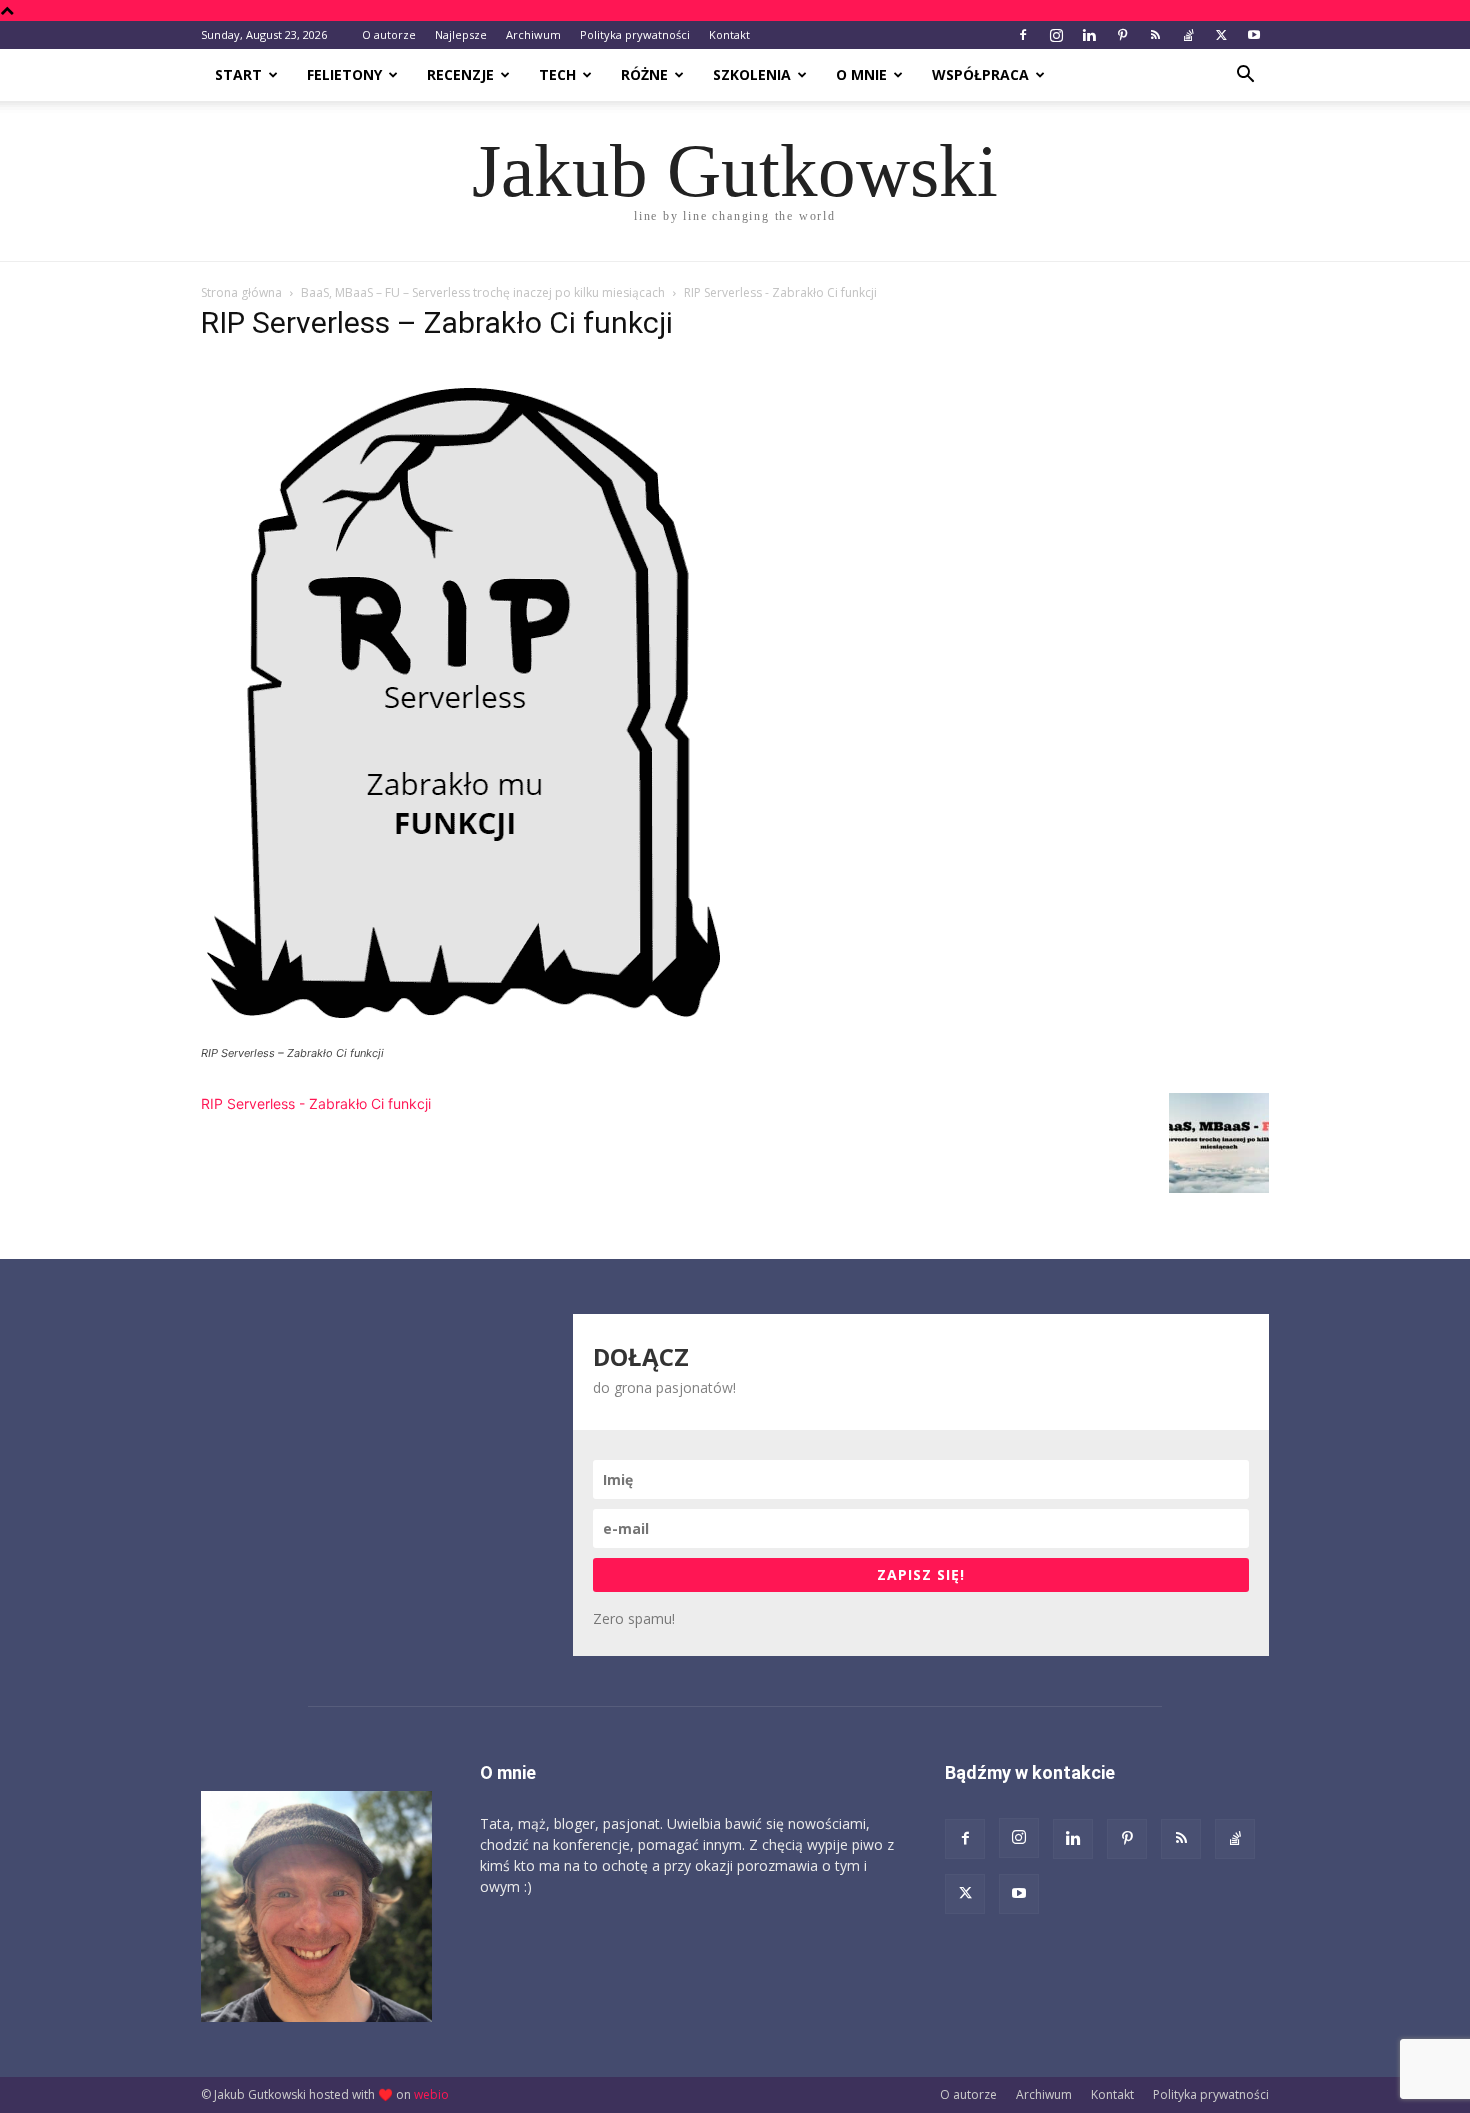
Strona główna (241, 292)
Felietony (344, 74)
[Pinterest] (1122, 35)
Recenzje (460, 74)
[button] (1245, 76)
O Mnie (861, 74)
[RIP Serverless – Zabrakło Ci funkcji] (468, 1034)
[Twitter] (1221, 35)
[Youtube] (1254, 35)
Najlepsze (461, 34)
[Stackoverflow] (1188, 35)
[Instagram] (1056, 35)
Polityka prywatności (635, 34)
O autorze (389, 34)
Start (238, 74)
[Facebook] (1023, 35)
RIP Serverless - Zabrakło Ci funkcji (316, 1103)
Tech (557, 74)
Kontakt (729, 34)
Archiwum (533, 34)
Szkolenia (752, 74)
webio (431, 2094)
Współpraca (980, 74)
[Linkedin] (1089, 35)
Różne (644, 74)
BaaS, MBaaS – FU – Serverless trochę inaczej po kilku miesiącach (483, 292)
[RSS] (1155, 35)
